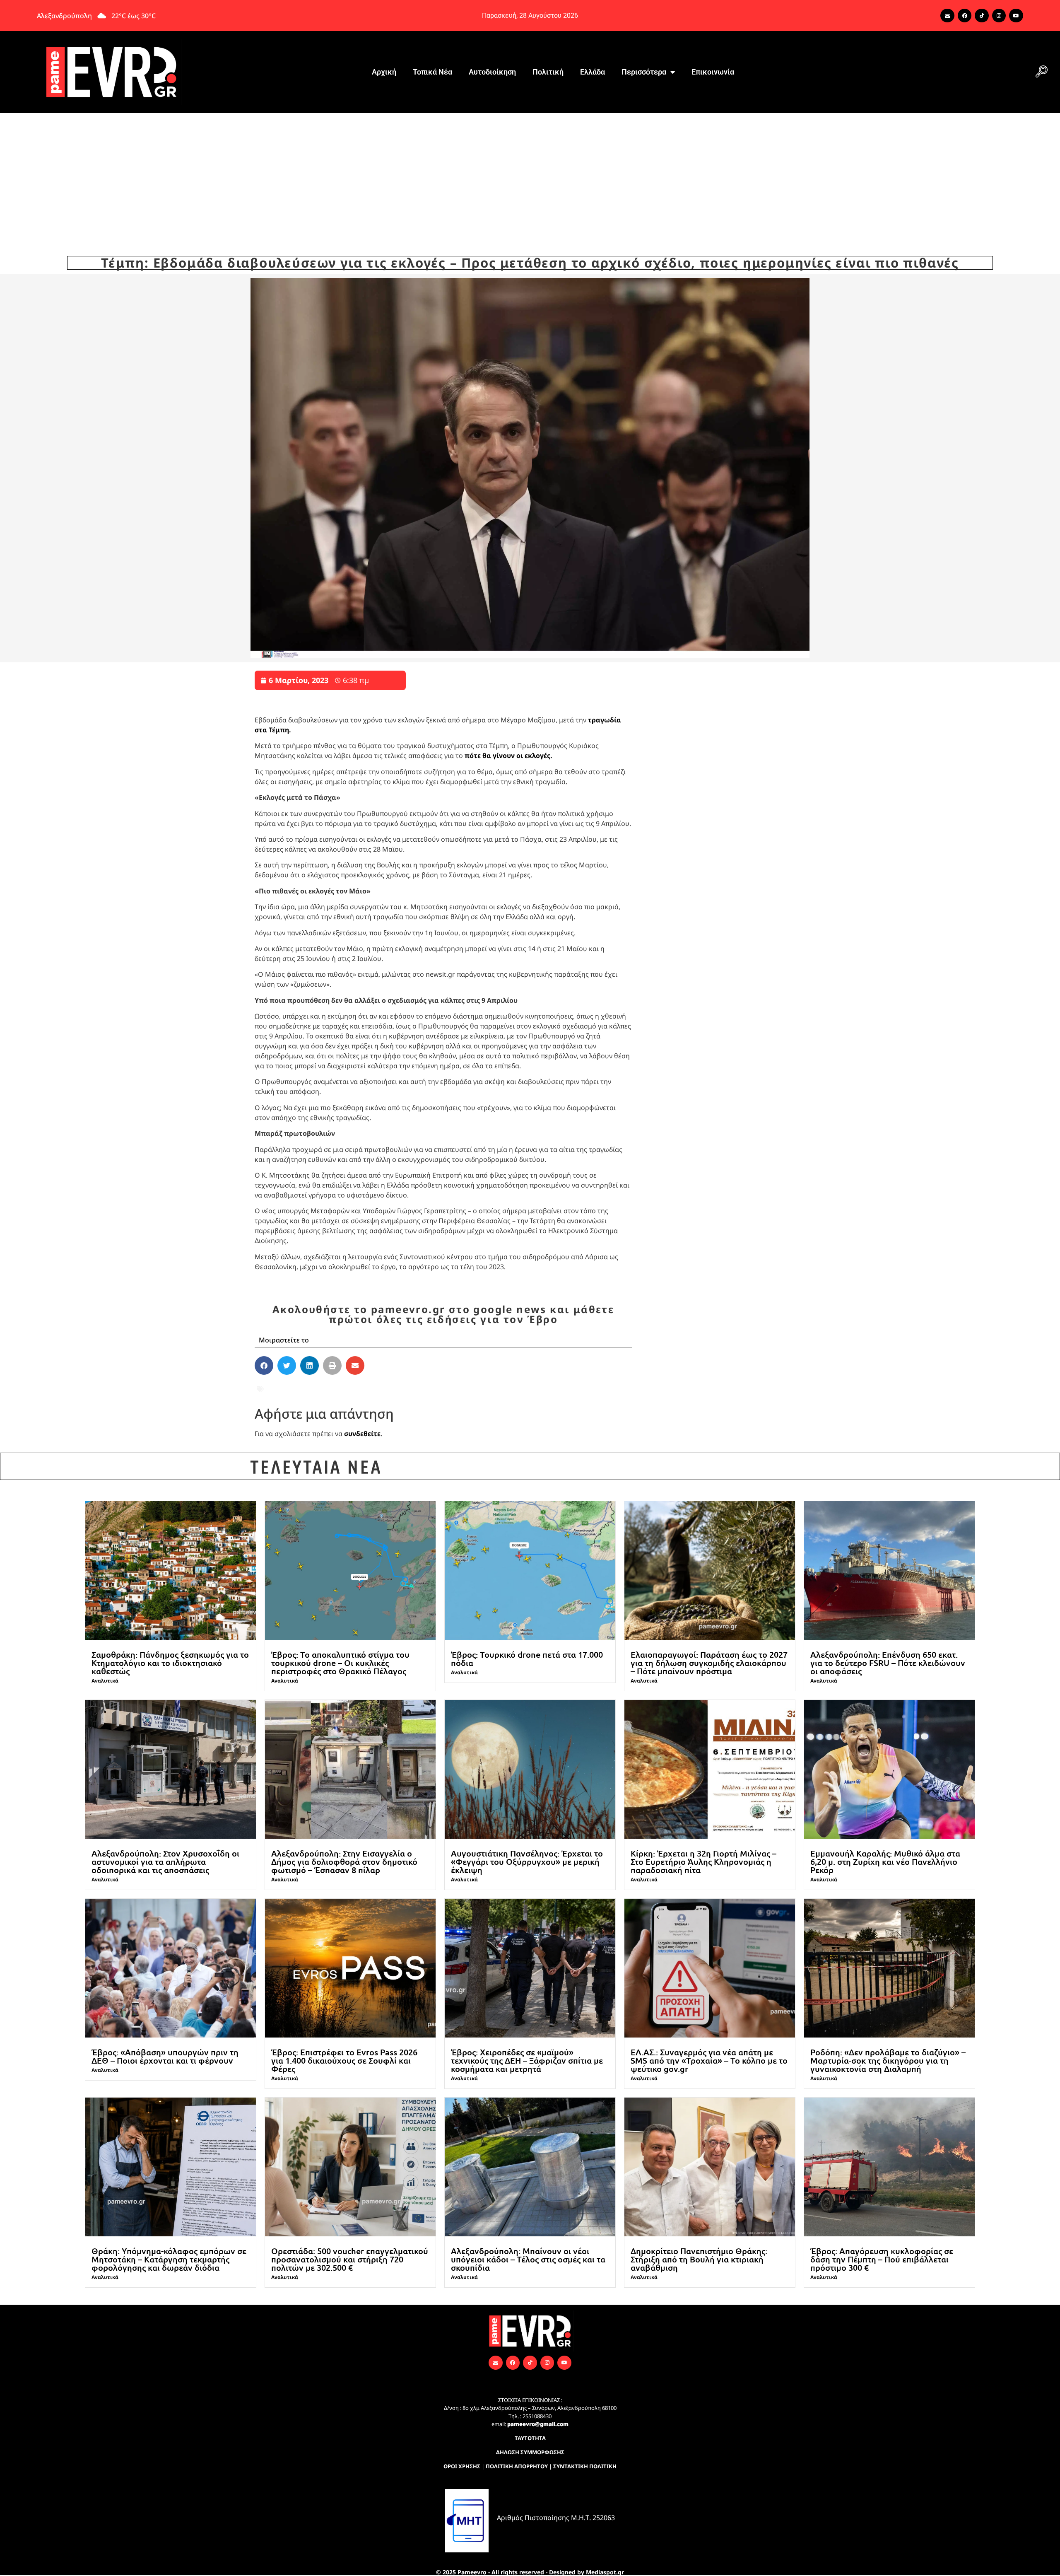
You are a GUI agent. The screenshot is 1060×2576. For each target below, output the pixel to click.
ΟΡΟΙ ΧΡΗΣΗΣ (462, 2466)
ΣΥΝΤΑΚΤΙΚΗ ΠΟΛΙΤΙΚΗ (585, 2466)
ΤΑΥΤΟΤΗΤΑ (530, 2438)
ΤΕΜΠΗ (423, 1388)
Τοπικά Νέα (432, 72)
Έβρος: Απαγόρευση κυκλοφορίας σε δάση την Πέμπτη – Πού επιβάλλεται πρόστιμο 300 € (882, 2259)
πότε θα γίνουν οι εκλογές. (508, 756)
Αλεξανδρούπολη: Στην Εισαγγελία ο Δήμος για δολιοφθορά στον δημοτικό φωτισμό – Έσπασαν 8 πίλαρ (344, 1861)
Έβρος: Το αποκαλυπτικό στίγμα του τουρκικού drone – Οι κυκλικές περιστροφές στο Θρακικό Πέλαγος (340, 1663)
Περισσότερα (644, 72)
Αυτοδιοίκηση (492, 72)
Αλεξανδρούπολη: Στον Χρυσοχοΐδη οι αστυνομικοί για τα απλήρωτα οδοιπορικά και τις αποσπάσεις (165, 1861)
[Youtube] (1016, 16)
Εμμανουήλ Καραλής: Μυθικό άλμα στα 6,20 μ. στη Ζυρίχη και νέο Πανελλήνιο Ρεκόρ (885, 1861)
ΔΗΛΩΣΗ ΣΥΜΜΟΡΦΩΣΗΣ (530, 2452)
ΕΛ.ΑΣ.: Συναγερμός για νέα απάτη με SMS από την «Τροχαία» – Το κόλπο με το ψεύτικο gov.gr (709, 2060)
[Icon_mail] (947, 16)
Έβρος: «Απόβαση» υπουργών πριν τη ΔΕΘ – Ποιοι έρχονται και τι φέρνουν (165, 2056)
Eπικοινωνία (713, 72)
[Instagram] (999, 16)
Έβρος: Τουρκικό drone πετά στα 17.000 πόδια (527, 1659)
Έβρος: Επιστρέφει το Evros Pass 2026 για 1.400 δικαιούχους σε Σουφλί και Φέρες (344, 2060)
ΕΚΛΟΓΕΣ (281, 1388)
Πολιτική (548, 72)
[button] (1041, 72)
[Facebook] (965, 16)
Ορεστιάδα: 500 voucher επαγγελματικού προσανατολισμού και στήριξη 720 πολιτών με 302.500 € (350, 2259)
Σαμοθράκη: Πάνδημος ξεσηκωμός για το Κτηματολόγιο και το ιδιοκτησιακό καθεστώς (170, 1663)
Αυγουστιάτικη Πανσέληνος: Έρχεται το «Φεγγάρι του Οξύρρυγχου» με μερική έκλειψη (527, 1861)
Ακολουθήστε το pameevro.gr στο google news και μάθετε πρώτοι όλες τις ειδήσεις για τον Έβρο (443, 1314)
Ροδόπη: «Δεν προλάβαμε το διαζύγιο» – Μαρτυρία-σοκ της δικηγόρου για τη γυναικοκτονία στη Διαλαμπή (888, 2060)
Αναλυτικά (105, 1681)
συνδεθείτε (362, 1434)
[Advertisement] (530, 175)
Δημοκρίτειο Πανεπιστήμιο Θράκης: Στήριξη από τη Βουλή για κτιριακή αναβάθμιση (699, 2259)
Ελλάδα (593, 72)
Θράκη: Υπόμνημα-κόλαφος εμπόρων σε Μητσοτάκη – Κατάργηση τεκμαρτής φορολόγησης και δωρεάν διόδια (169, 2259)
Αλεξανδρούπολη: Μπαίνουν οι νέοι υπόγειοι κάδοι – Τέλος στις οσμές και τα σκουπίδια (528, 2259)
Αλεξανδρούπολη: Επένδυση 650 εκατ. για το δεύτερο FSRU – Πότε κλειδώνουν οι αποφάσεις (888, 1663)
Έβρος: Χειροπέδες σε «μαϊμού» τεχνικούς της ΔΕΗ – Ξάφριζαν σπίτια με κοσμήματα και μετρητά (527, 2060)
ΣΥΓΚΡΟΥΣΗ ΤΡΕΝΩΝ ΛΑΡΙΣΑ (353, 1388)
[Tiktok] (982, 16)
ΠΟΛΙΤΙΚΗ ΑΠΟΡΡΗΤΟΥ (517, 2466)
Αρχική (384, 72)
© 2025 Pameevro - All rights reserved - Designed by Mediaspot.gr (530, 2572)
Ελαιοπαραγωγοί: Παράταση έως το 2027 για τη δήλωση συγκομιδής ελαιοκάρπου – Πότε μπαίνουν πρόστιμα (709, 1663)
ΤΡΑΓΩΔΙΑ (459, 1388)
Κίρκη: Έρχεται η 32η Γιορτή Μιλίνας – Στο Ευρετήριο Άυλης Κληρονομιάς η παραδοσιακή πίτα (703, 1861)
